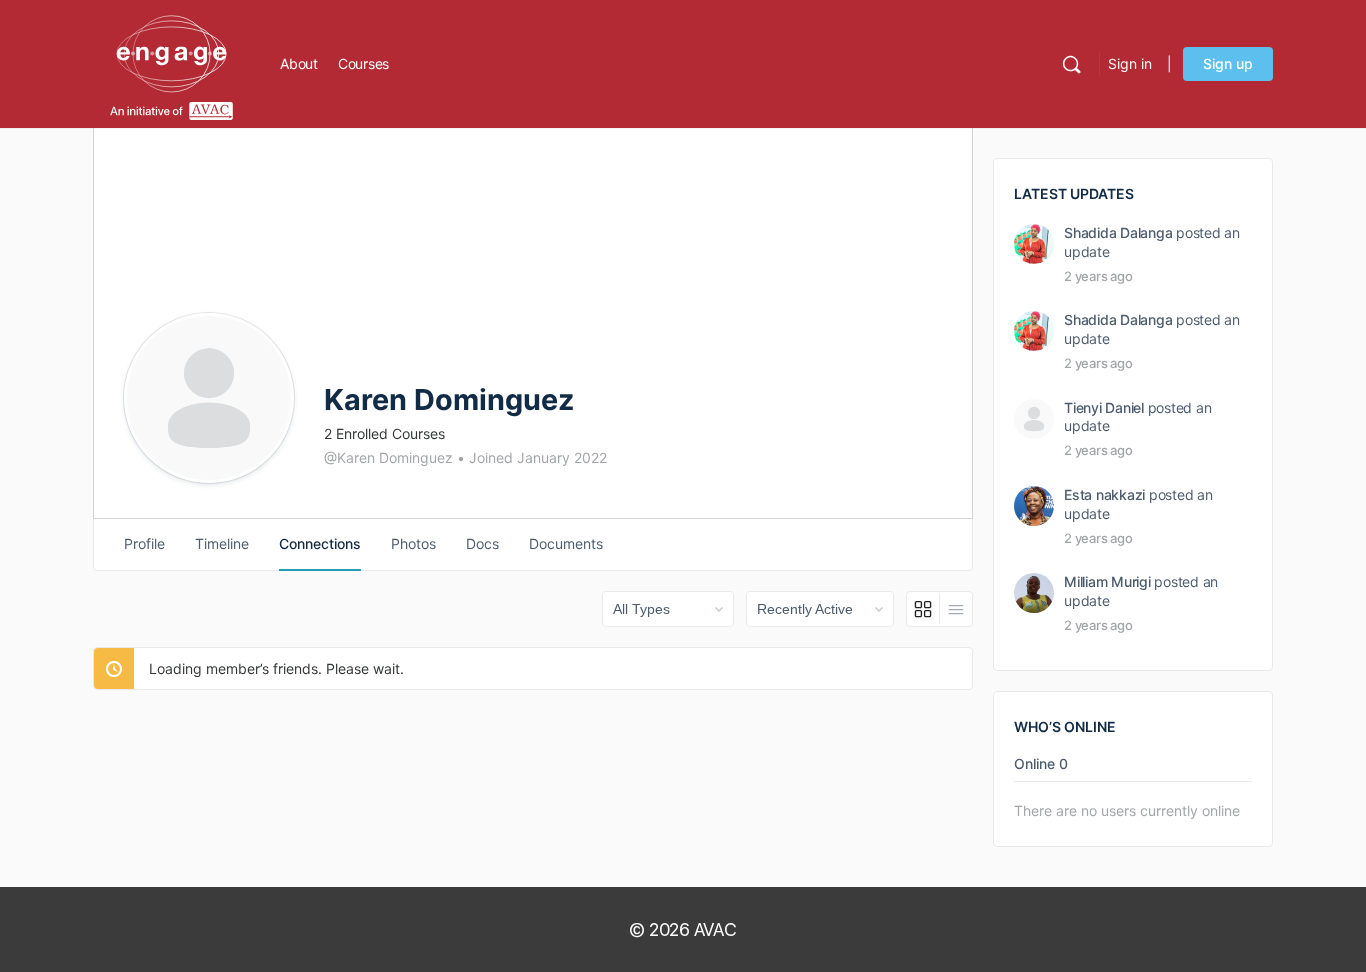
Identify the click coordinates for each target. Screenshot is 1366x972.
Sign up (1228, 63)
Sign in (1130, 63)
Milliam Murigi (1107, 581)
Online (1041, 764)
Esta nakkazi (1104, 494)
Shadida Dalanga (1118, 232)
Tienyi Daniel (1104, 407)
